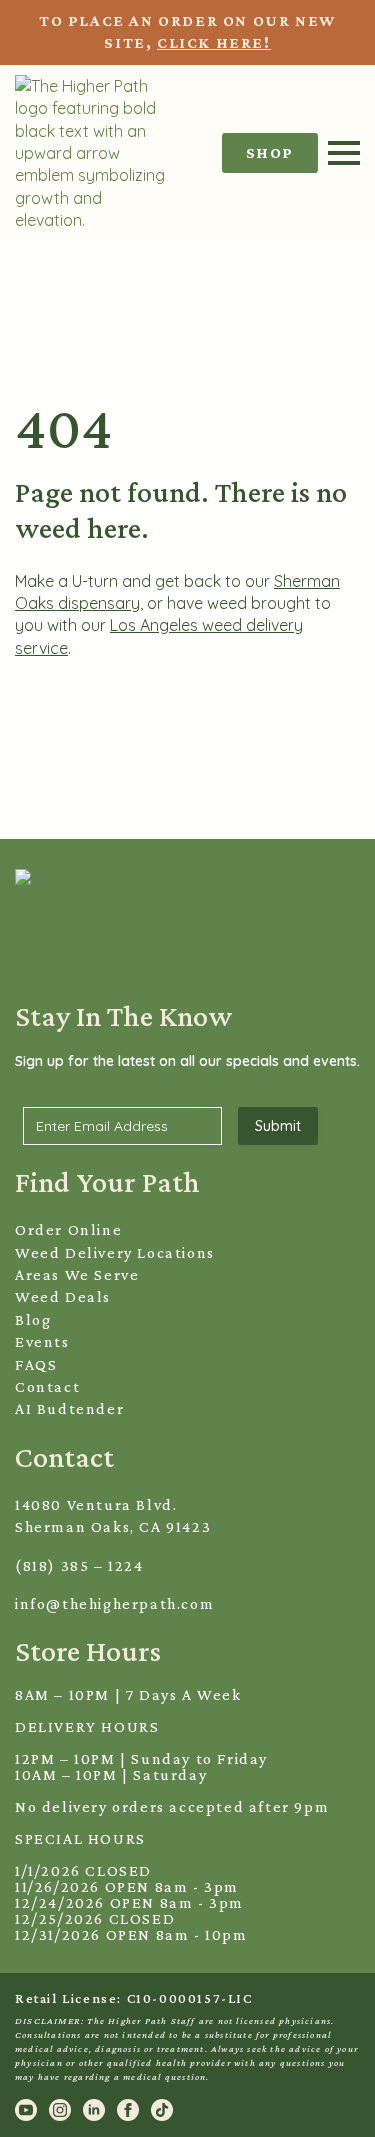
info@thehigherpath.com (114, 1603)
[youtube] (26, 2110)
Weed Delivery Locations (115, 1252)
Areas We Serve (77, 1274)
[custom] (162, 2110)
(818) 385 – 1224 (79, 1565)
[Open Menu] (344, 153)
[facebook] (128, 2110)
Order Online (68, 1229)
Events (42, 1341)
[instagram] (60, 2110)
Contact (47, 1386)
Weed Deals (63, 1296)
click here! (214, 42)
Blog (33, 1319)
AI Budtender (69, 1408)
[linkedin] (94, 2110)
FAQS (36, 1364)
